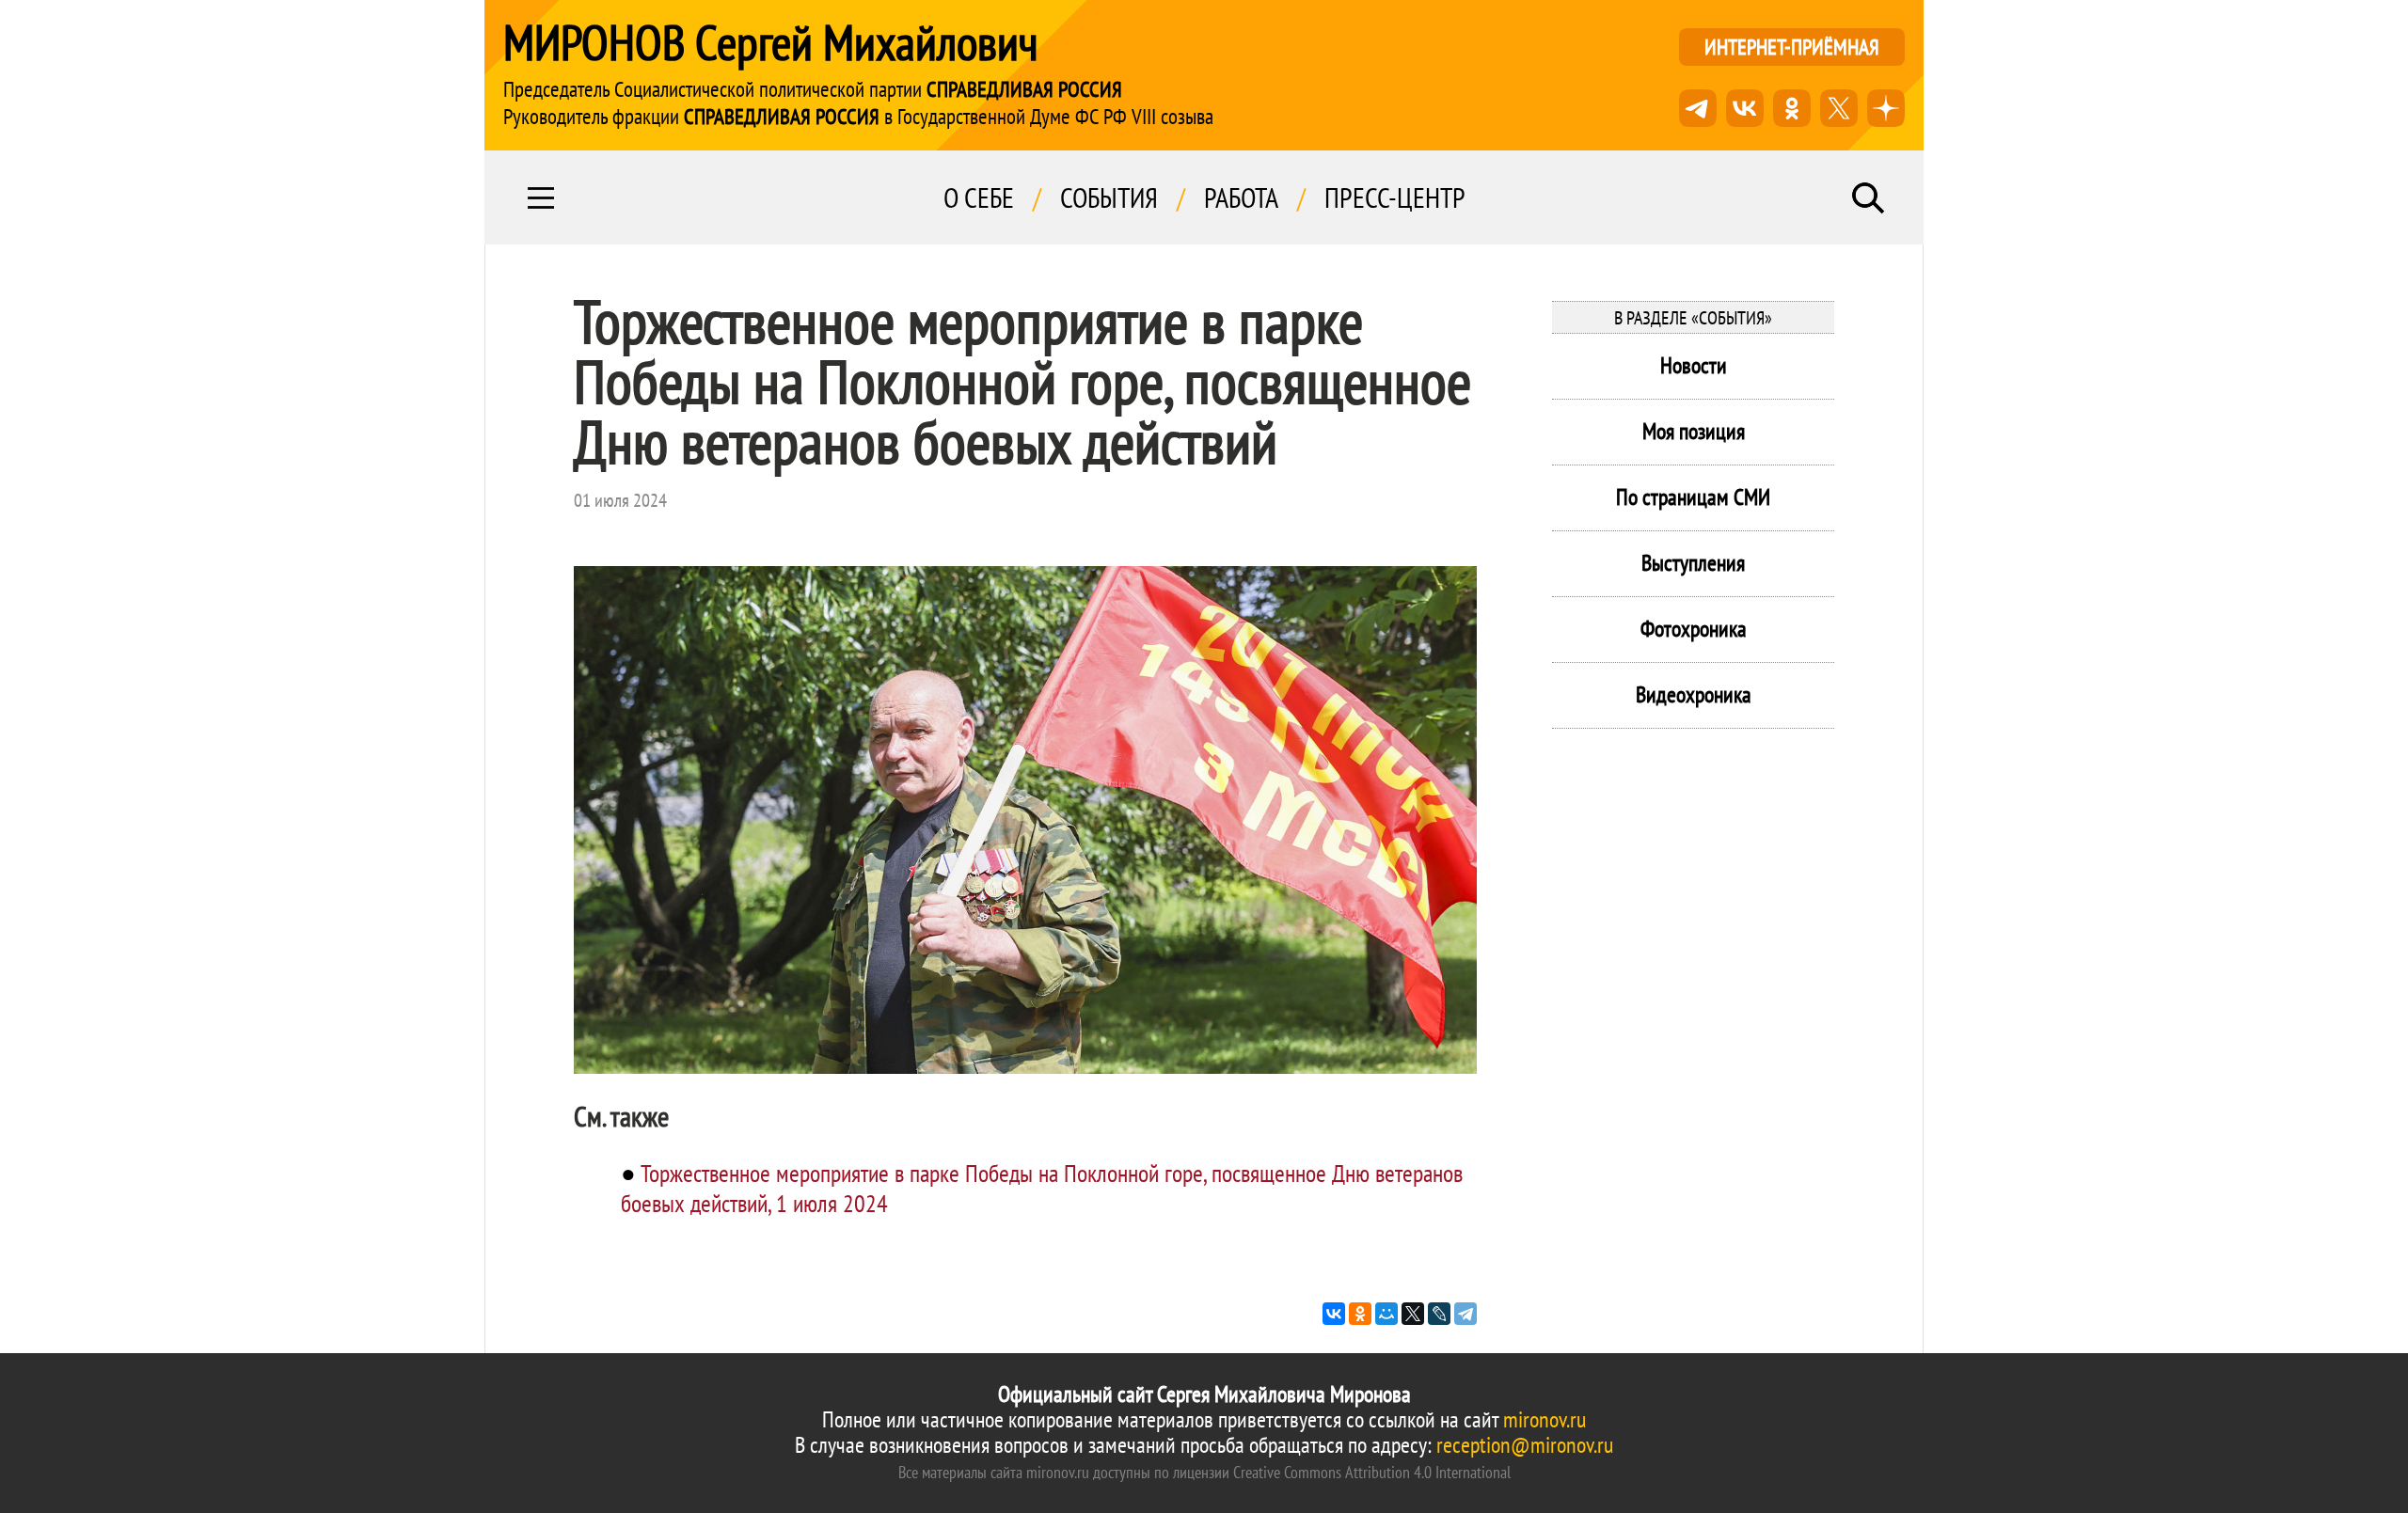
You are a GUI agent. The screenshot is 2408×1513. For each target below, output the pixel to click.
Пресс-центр (1395, 197)
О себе (979, 197)
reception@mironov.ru (1525, 1445)
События (1109, 197)
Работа (1241, 197)
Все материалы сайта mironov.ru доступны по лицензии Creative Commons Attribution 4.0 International (1204, 1472)
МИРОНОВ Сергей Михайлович (771, 42)
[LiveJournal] (1439, 1314)
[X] (1413, 1314)
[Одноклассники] (1360, 1314)
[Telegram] (1465, 1314)
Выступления (1693, 563)
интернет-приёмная (1792, 47)
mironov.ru (1545, 1419)
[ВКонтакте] (1334, 1314)
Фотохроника (1694, 629)
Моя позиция (1694, 431)
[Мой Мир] (1386, 1314)
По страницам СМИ (1693, 497)
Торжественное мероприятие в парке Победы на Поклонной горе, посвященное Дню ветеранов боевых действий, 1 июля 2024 (1042, 1188)
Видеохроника (1694, 694)
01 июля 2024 (620, 500)
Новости (1694, 365)
